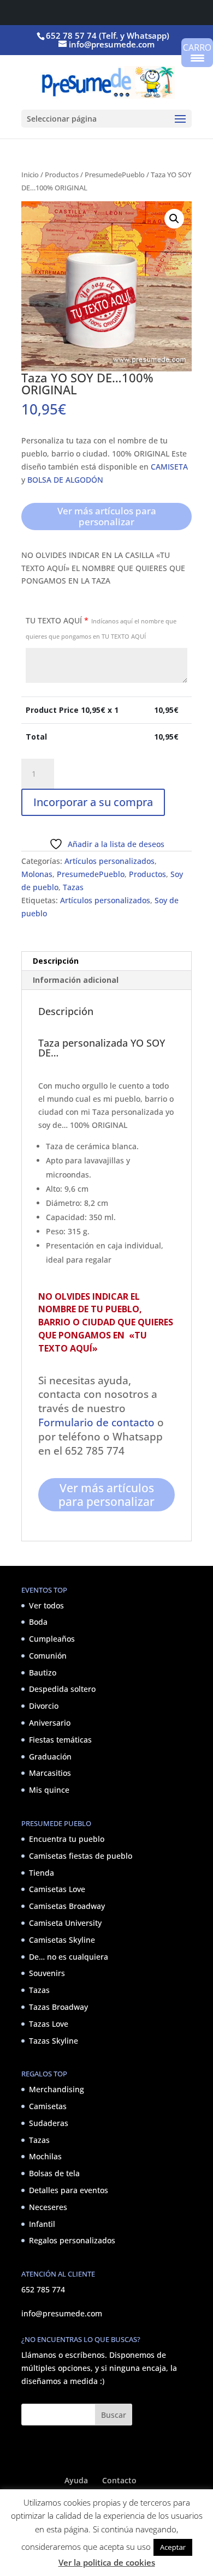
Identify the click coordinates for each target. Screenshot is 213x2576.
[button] (174, 219)
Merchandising (57, 2089)
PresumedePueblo (115, 175)
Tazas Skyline (54, 2041)
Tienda (42, 1873)
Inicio (30, 175)
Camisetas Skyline (62, 1940)
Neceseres (48, 2207)
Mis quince (49, 1790)
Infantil (42, 2224)
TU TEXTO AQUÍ (101, 628)
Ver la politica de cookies (107, 2562)
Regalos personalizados (72, 2240)
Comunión (48, 1656)
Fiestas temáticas (60, 1740)
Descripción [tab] (56, 961)
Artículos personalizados (110, 861)
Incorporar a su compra (93, 802)
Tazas (73, 887)
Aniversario (50, 1723)
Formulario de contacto (96, 1422)
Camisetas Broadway (67, 1906)
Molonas (37, 874)
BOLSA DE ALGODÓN (65, 480)
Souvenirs (47, 1973)
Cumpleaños (52, 1639)
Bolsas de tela (54, 2173)
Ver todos (46, 1605)
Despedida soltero (62, 1689)
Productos (62, 175)
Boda (38, 1622)
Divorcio (44, 1706)
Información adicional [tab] (76, 980)
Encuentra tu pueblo (67, 1839)
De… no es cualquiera (69, 1957)
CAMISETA (169, 467)
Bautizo (43, 1673)
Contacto (119, 2480)
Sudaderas (49, 2123)
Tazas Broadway (58, 2007)
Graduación (50, 1757)
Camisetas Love (57, 1889)
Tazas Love (49, 2024)
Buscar (114, 2415)
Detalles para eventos (69, 2190)
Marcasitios (50, 1773)
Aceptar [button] (173, 2547)
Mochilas (45, 2156)
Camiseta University (65, 1923)
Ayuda (76, 2480)
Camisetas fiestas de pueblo (81, 1856)
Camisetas (48, 2106)
